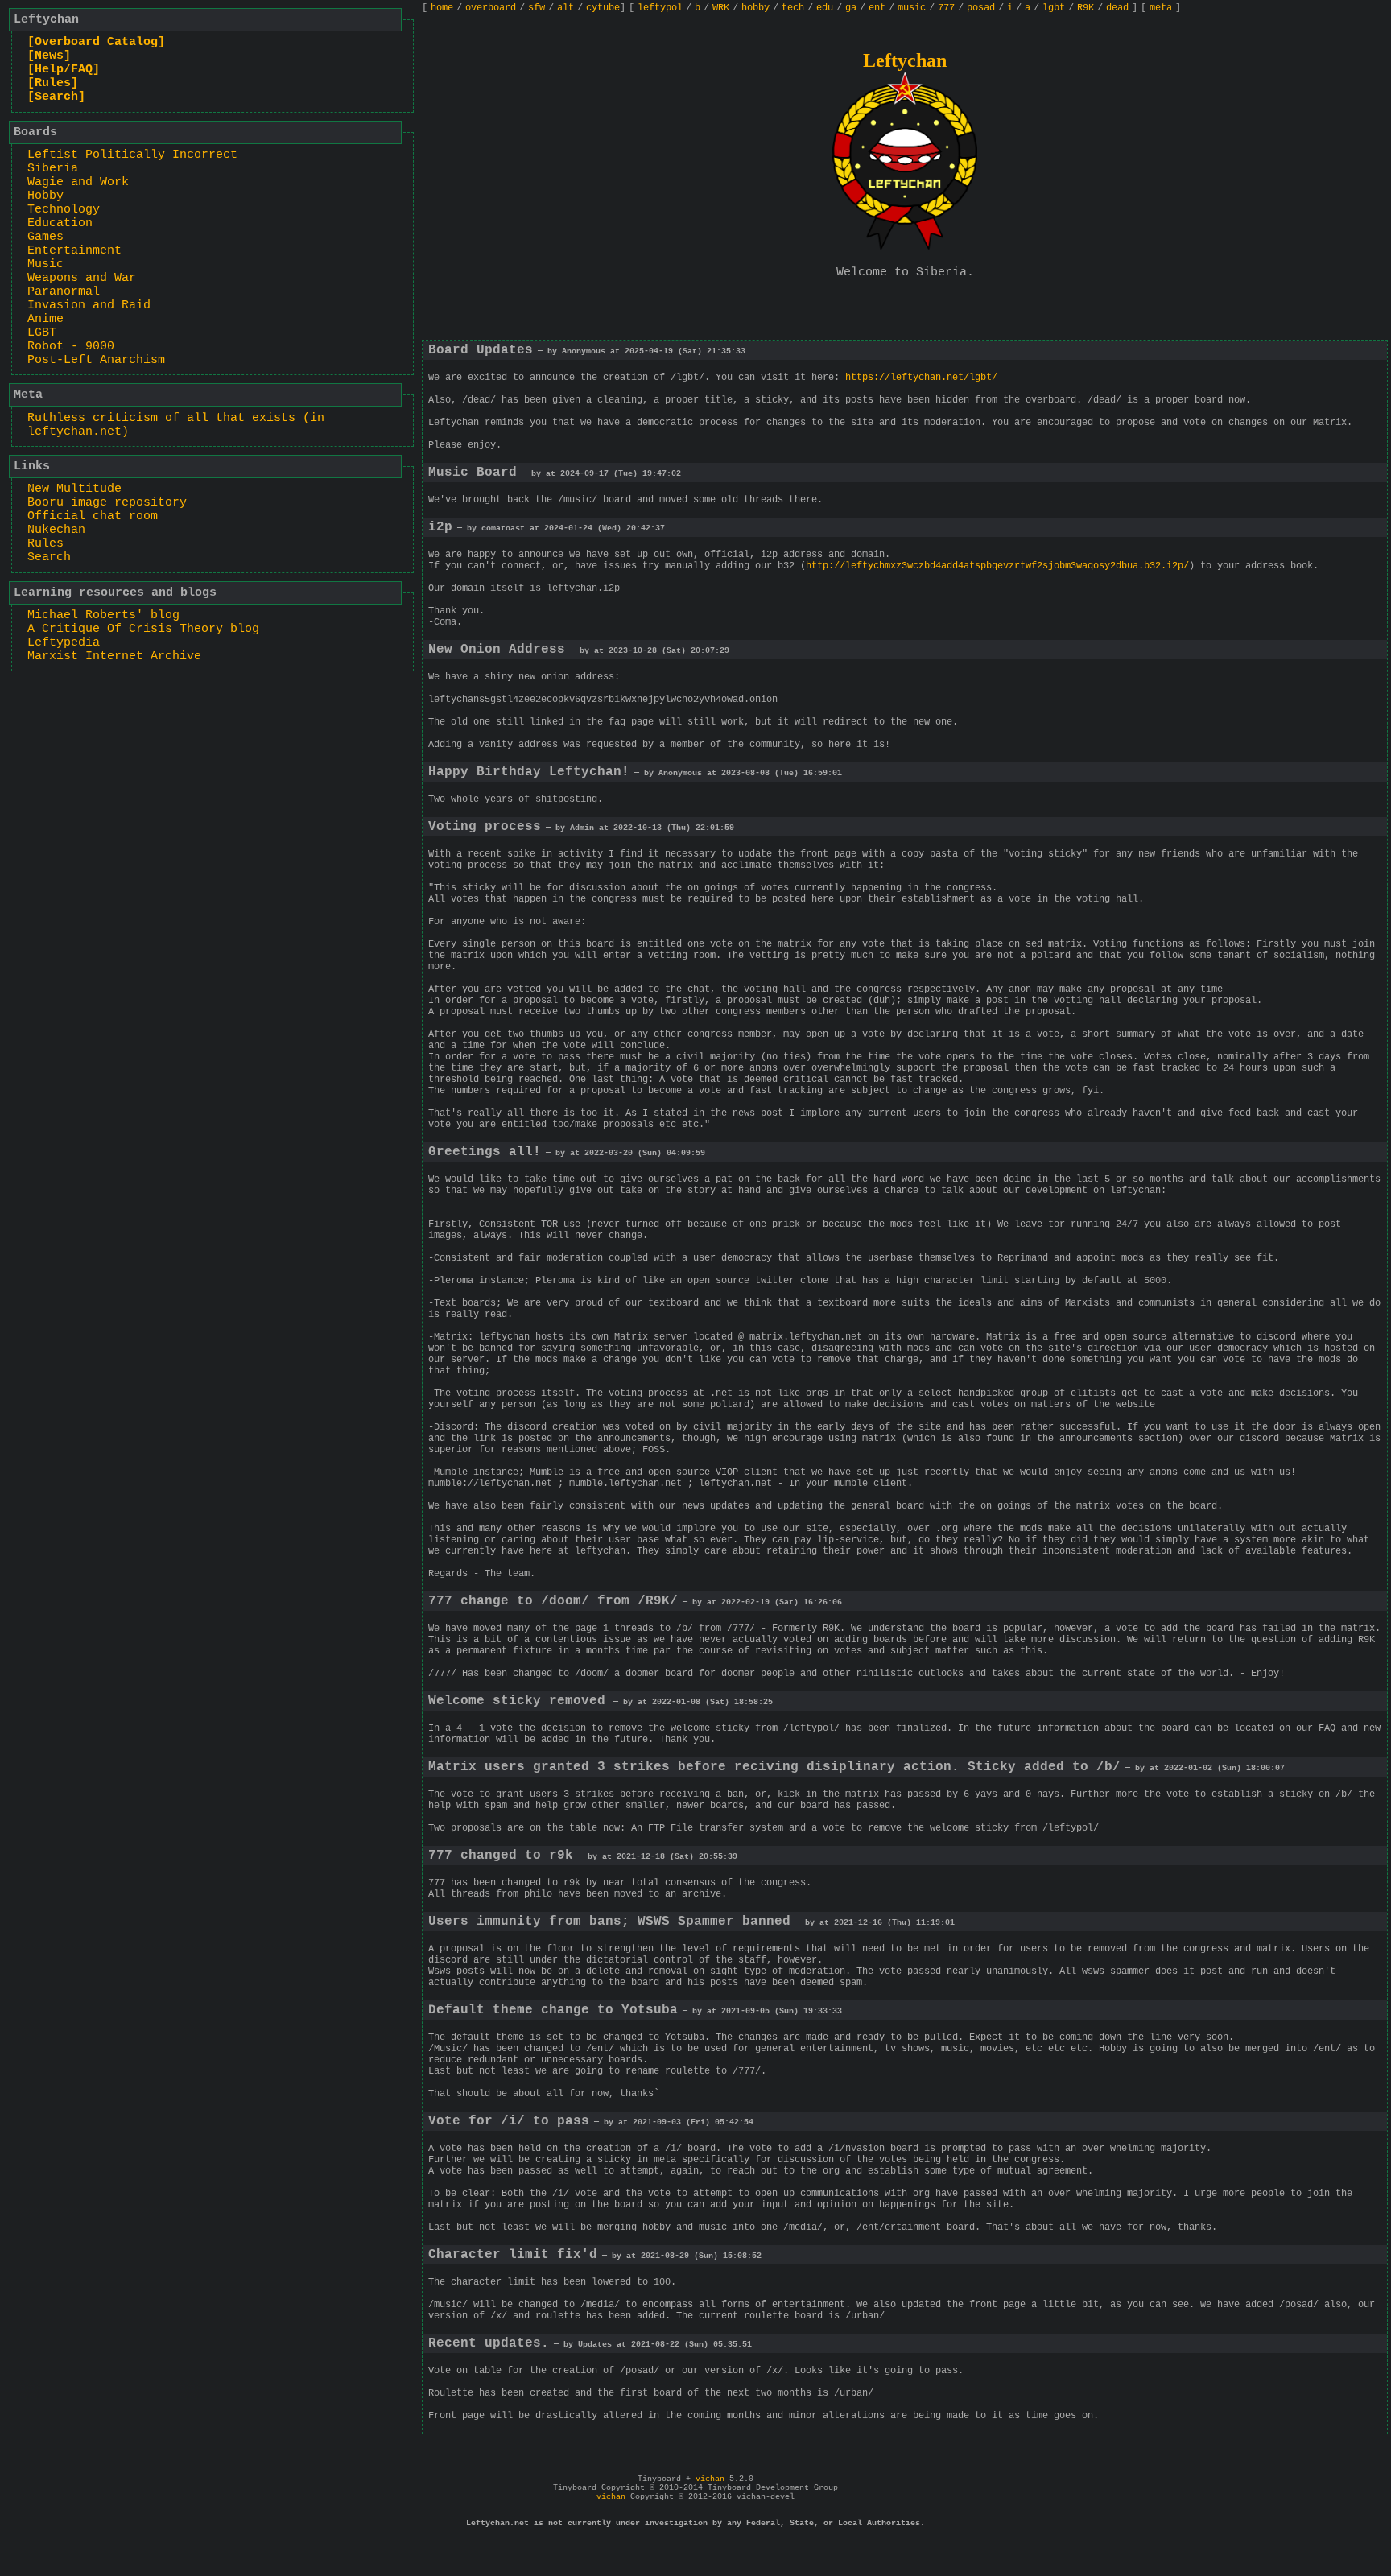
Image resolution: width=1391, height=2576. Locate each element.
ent (877, 8)
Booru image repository (107, 503)
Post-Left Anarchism (96, 360)
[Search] (56, 97)
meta (1161, 8)
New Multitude (74, 489)
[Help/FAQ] (64, 70)
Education (60, 223)
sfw (537, 8)
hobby (755, 8)
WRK (721, 8)
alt (565, 8)
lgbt (1054, 8)
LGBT (42, 333)
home (442, 8)
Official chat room (93, 516)
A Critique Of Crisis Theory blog (143, 629)
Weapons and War (82, 278)
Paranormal (64, 292)
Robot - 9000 (71, 347)
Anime (45, 319)
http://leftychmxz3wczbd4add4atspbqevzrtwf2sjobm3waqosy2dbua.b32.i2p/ (997, 566)
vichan (710, 2479)
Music (45, 264)
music (912, 8)
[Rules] (53, 83)
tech (793, 8)
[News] (49, 56)
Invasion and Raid (89, 305)
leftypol (660, 8)
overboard (491, 8)
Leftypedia (64, 643)
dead (1117, 8)
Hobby (45, 196)
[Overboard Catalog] (96, 42)
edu (825, 8)
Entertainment (74, 251)
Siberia (53, 169)
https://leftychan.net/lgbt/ (921, 378)
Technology (64, 210)
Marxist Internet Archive (114, 656)
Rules (45, 544)
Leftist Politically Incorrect (132, 155)
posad (981, 8)
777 (946, 8)
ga (851, 8)
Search (49, 557)
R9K (1086, 8)
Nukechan (56, 530)
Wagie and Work (78, 182)
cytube (603, 8)
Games (45, 237)
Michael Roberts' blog (103, 615)
